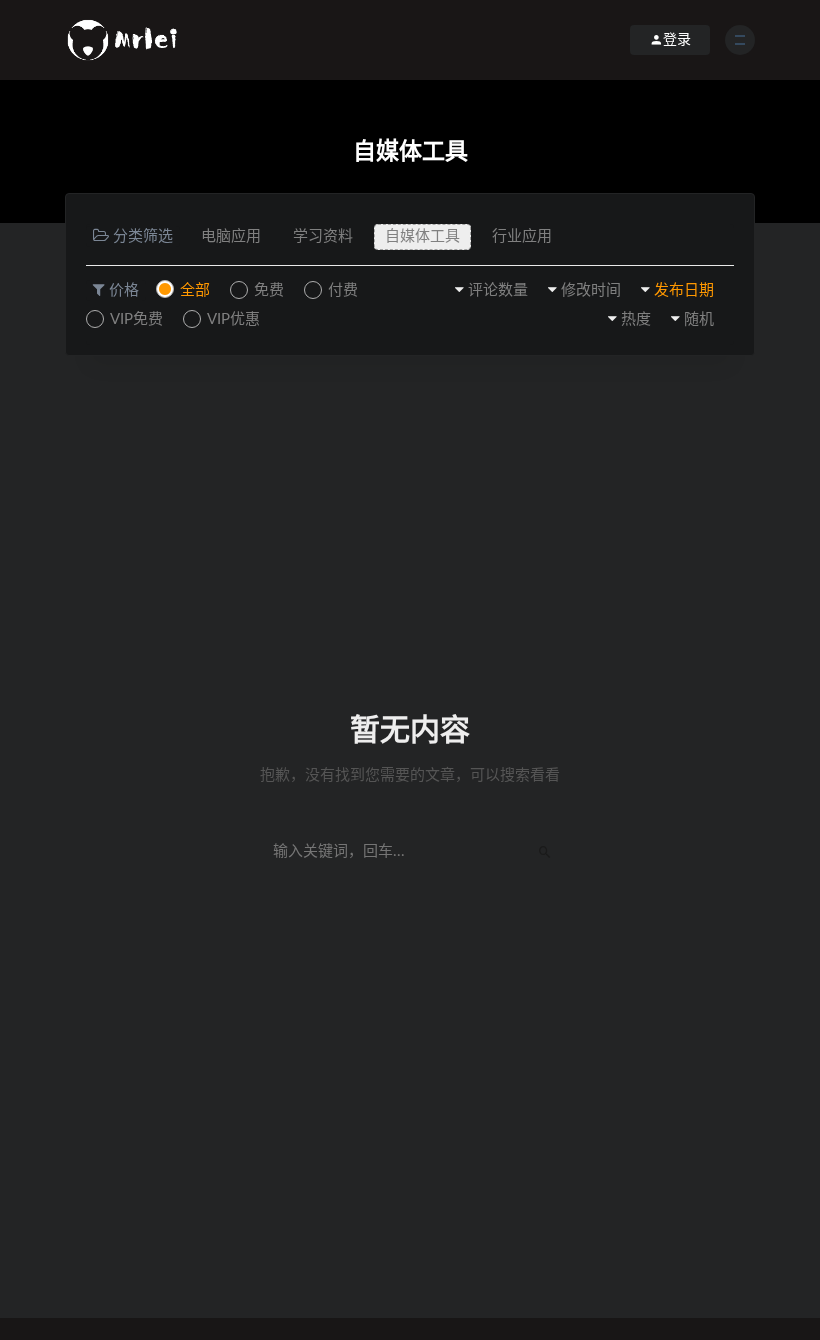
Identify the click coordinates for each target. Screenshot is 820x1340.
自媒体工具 (422, 236)
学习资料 (323, 236)
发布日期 (684, 290)
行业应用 (522, 236)
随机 (699, 319)
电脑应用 (231, 236)
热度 (636, 319)
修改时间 (591, 290)
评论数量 (498, 290)
